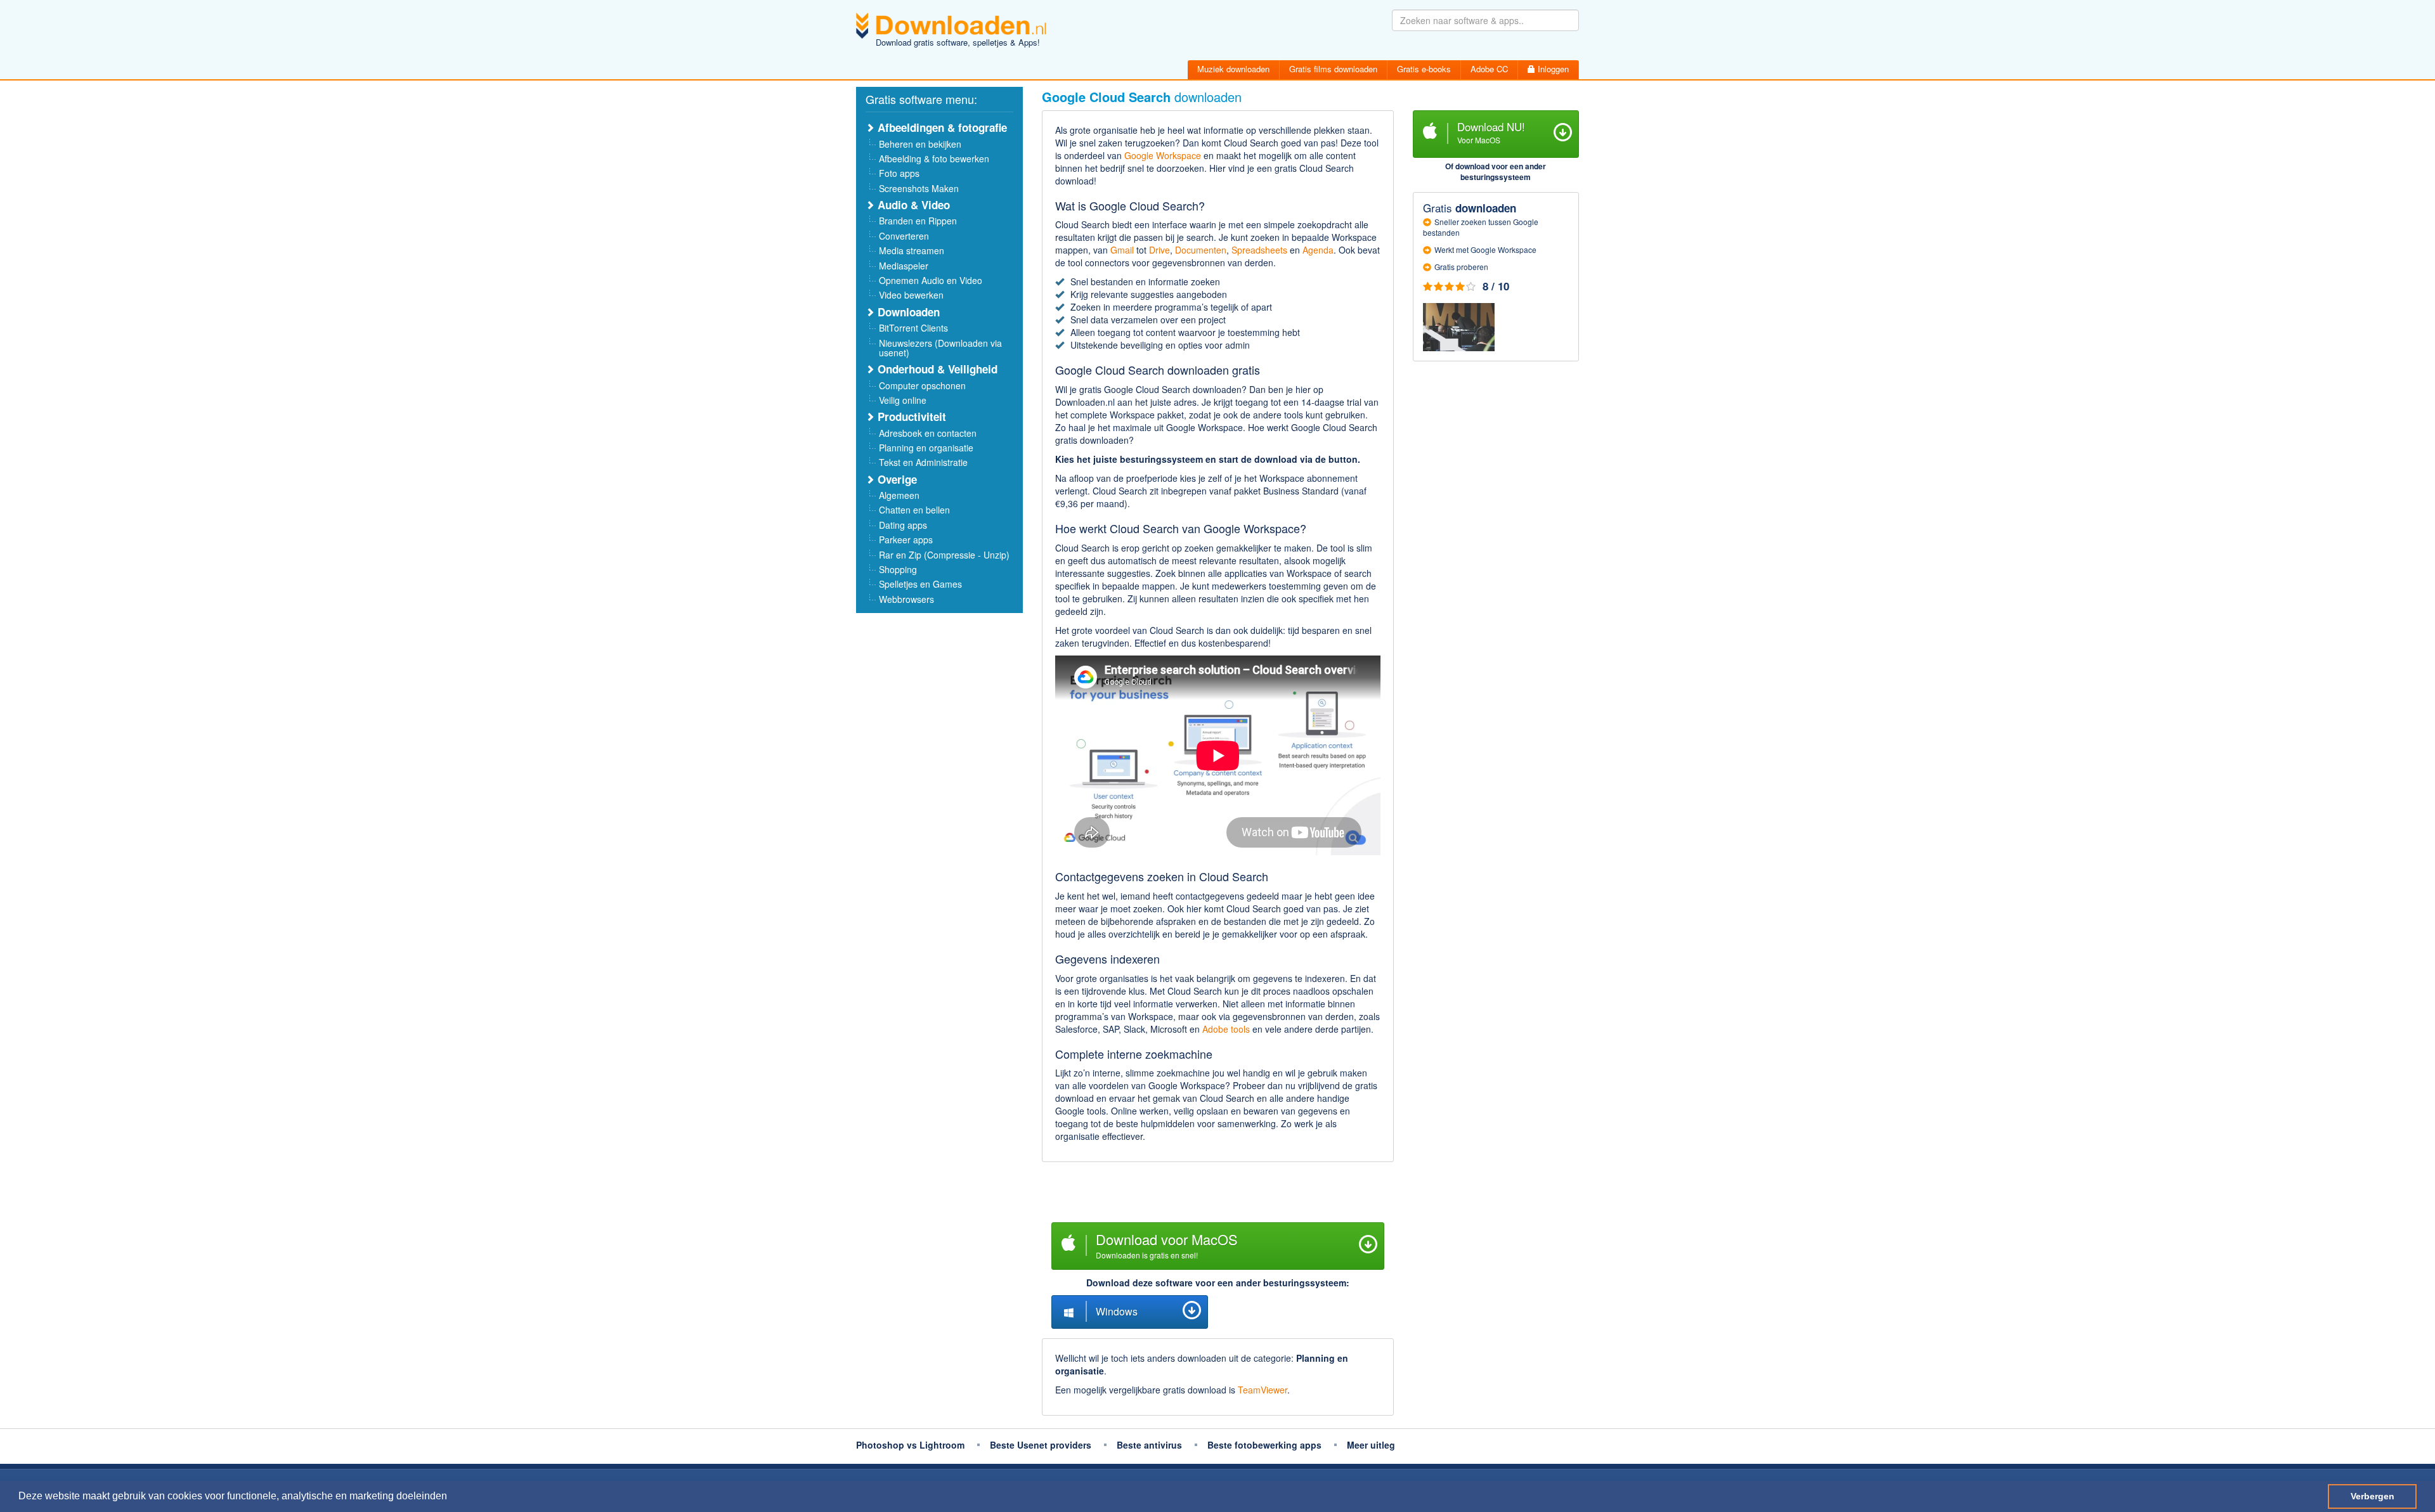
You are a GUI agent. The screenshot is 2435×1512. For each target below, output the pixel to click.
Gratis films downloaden (1333, 69)
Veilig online (903, 400)
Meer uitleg (1371, 1445)
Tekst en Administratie (923, 462)
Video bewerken (911, 295)
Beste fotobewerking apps (1264, 1445)
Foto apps (899, 173)
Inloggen (1552, 69)
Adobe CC (1489, 69)
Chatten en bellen (914, 510)
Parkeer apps (906, 540)
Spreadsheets (1259, 250)
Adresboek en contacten (928, 433)
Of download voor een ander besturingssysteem (1496, 171)
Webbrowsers (906, 599)
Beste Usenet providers (1041, 1445)
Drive (1159, 250)
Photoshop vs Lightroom (910, 1445)
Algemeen (899, 495)
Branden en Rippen (918, 221)
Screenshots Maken (919, 188)
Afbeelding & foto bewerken (934, 158)
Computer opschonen (922, 385)
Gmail (1122, 250)
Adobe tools (1226, 1029)
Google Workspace (1163, 155)
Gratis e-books (1424, 69)
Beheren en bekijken (920, 144)
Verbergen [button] (2373, 1496)
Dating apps (903, 525)
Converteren (904, 236)
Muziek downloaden (1233, 69)
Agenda (1318, 250)
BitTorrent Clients (913, 328)
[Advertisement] (1218, 1194)
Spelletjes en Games (920, 584)
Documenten (1201, 250)
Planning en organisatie (926, 448)
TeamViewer (1263, 1390)
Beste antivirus (1149, 1445)
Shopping (898, 569)
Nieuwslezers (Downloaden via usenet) (940, 348)
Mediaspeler (904, 266)
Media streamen (912, 250)
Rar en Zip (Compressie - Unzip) (944, 555)
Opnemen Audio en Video (931, 280)
